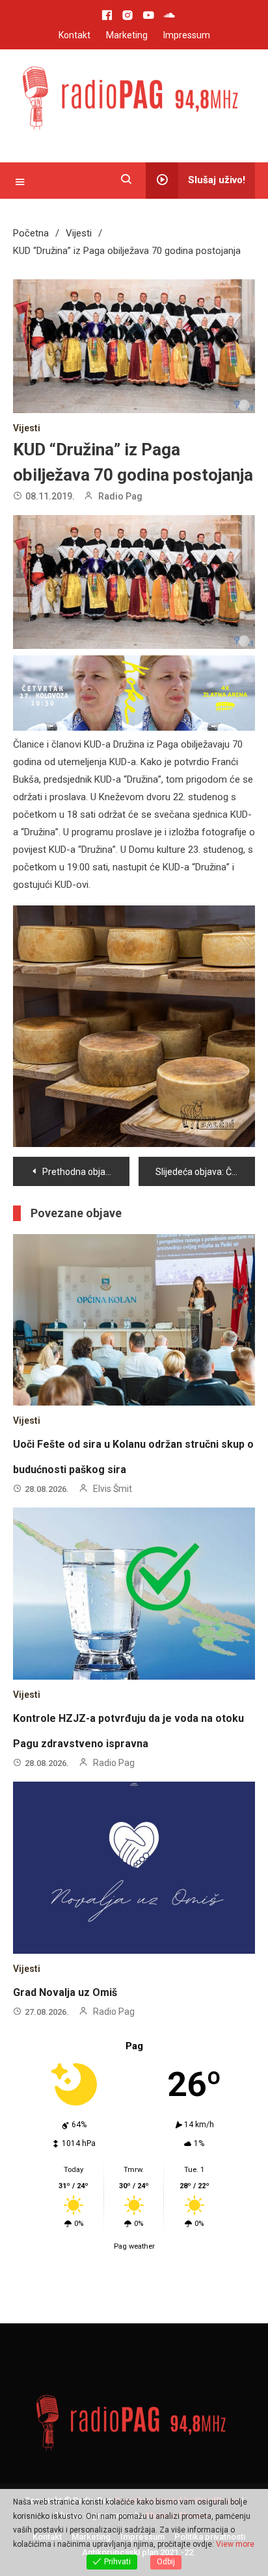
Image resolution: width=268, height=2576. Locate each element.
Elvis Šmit (113, 1431)
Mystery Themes (178, 2457)
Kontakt (74, 35)
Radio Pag (120, 496)
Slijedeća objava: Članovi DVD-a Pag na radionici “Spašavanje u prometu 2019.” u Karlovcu (205, 1114)
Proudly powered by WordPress (178, 2442)
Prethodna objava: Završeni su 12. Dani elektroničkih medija (86, 1114)
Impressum (187, 35)
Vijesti (27, 428)
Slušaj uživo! (217, 180)
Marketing (127, 35)
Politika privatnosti (210, 2479)
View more (235, 2544)
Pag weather (134, 2188)
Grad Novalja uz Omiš (65, 1935)
